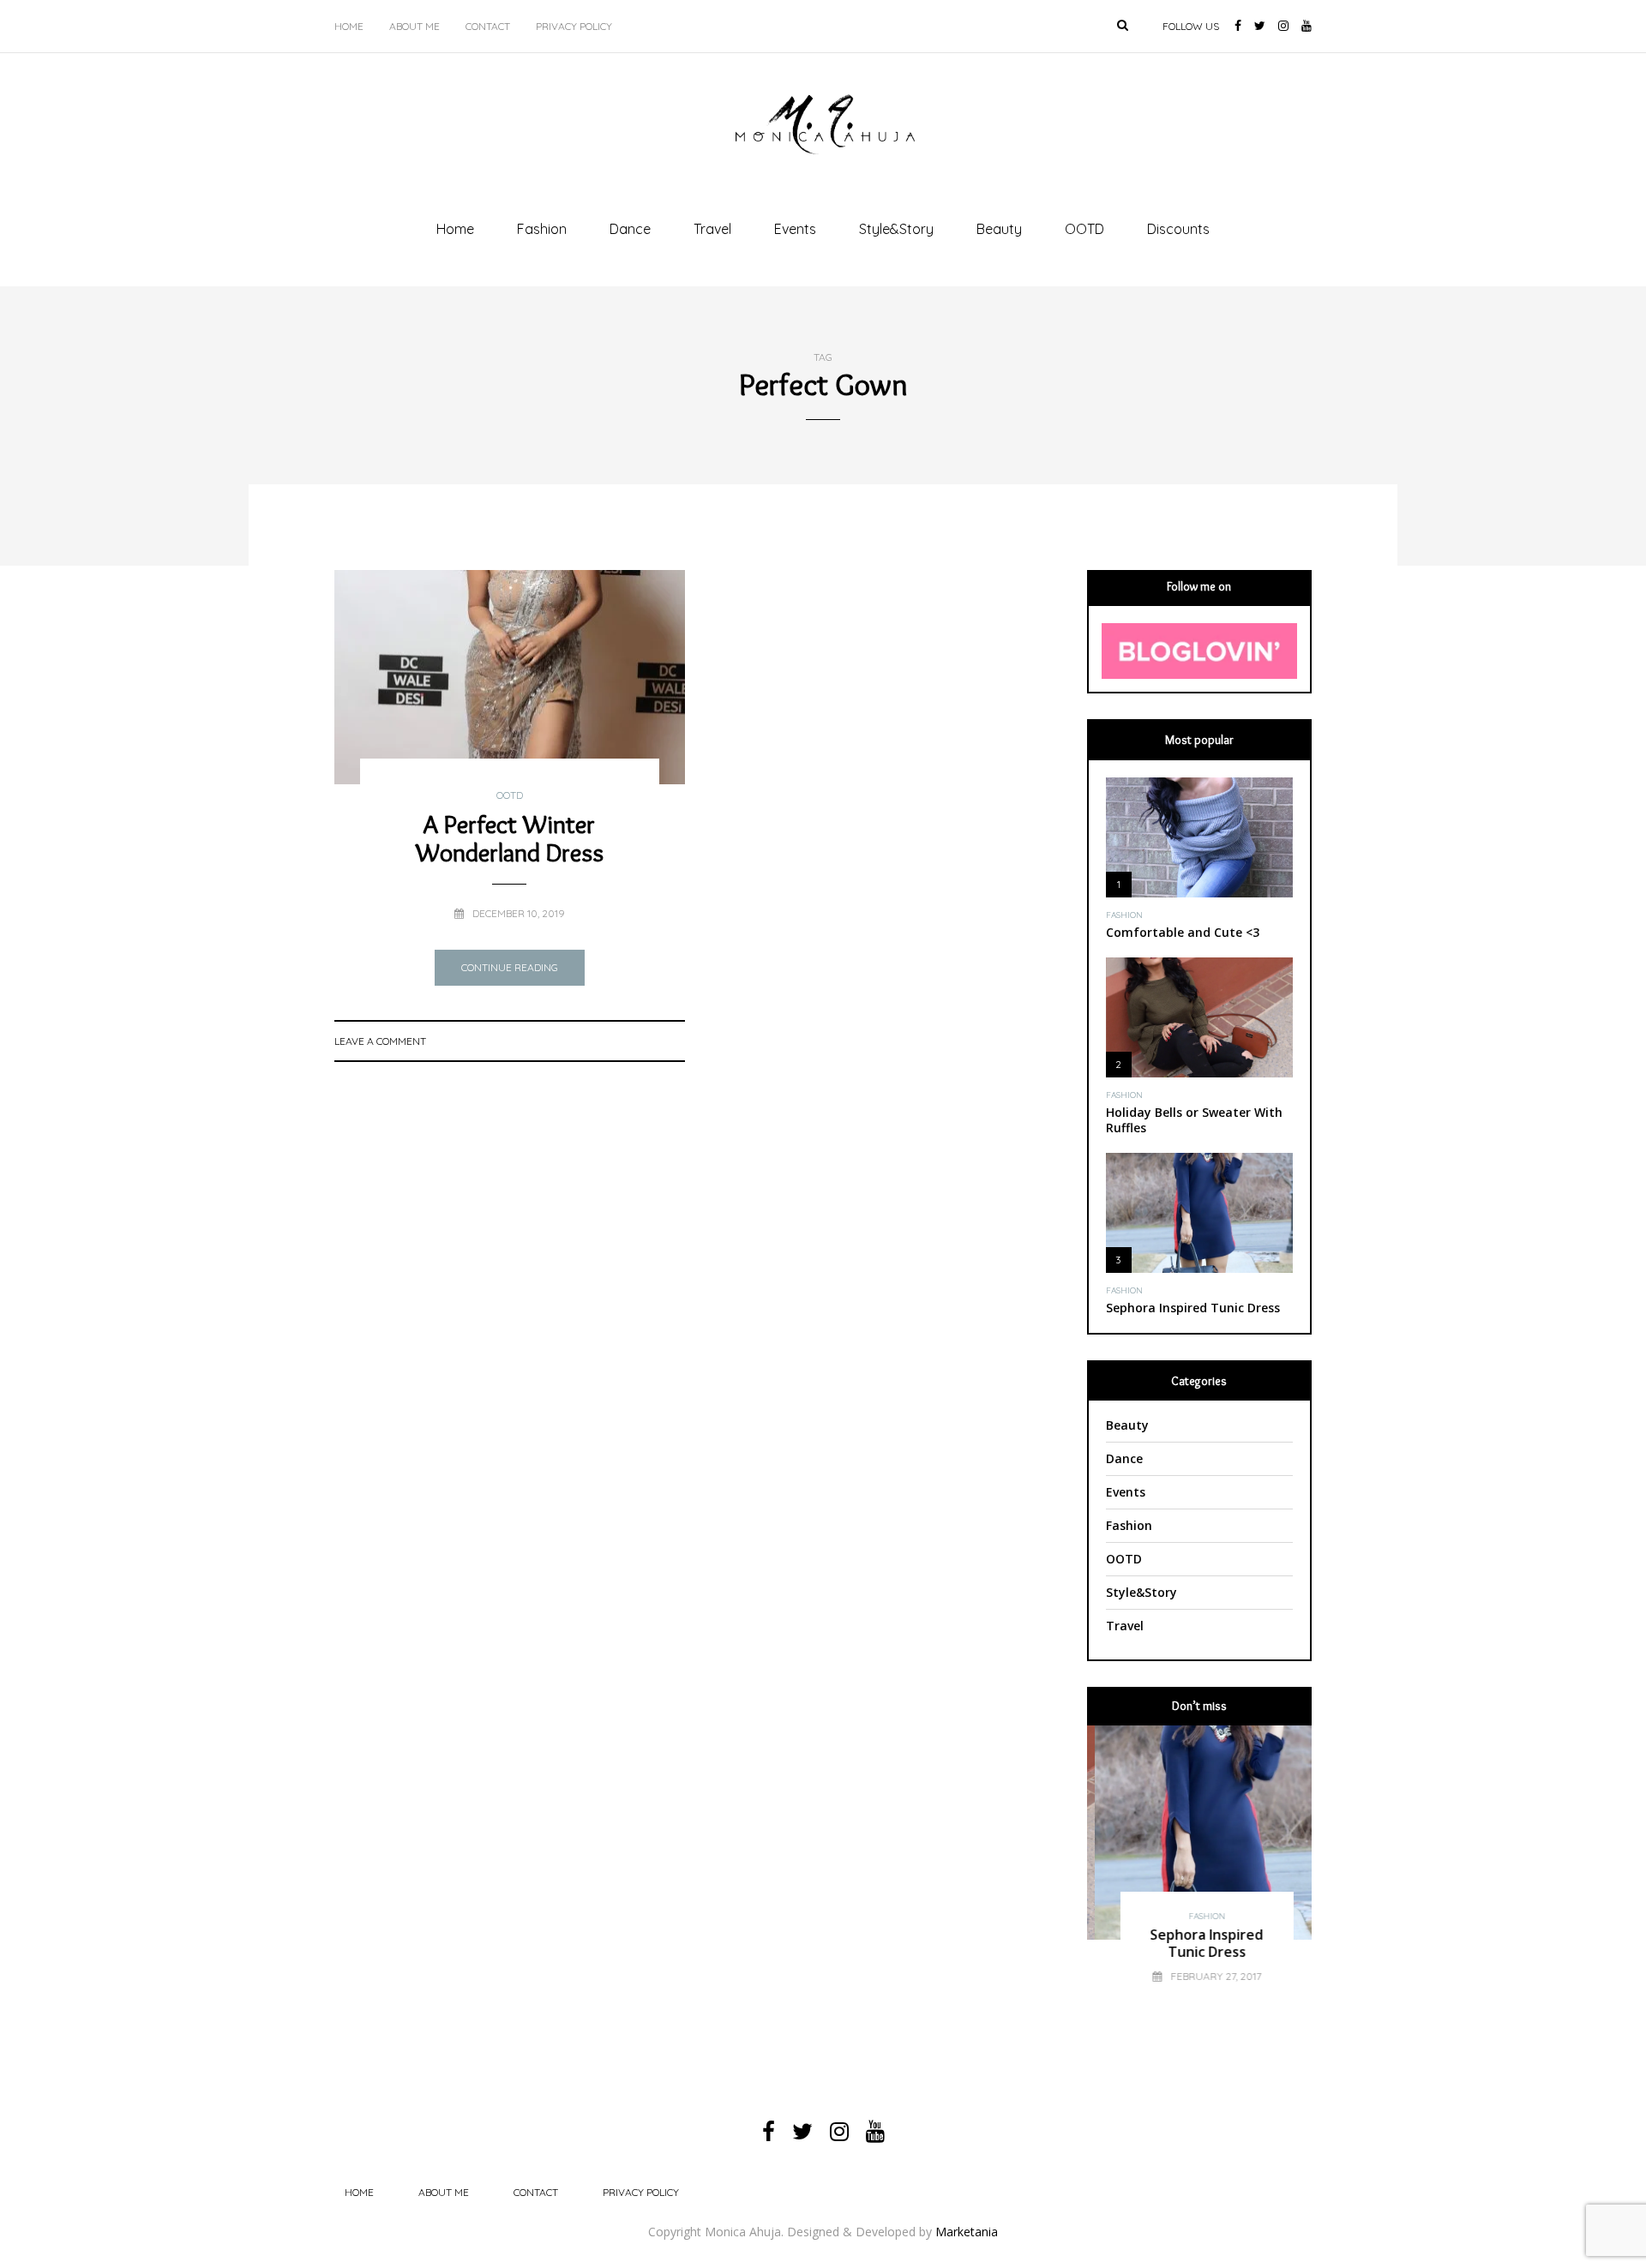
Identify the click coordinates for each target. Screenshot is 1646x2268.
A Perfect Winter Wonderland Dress (510, 838)
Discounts (1178, 229)
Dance (630, 229)
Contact (488, 26)
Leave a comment (380, 1041)
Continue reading (510, 967)
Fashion (542, 229)
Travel (712, 229)
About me (415, 26)
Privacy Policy (574, 26)
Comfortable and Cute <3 (1183, 932)
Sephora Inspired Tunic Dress (1193, 1308)
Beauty (999, 229)
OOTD (1084, 229)
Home (349, 26)
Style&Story (896, 229)
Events (795, 229)
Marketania (967, 2232)
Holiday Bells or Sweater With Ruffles (1194, 1120)
